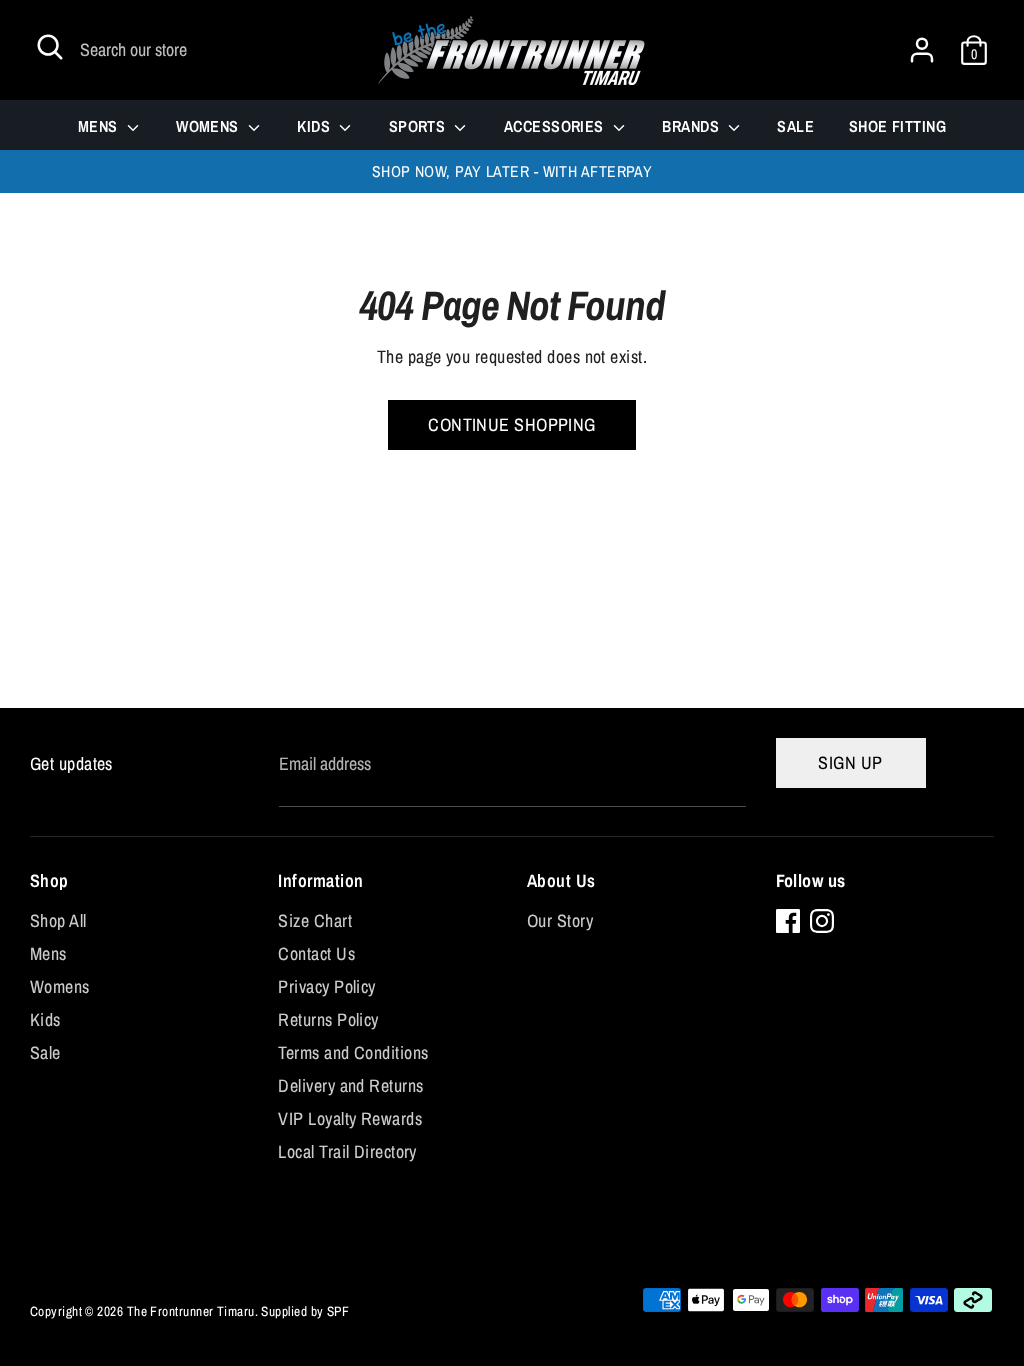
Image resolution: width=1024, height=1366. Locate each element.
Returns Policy (328, 1019)
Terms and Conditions (353, 1052)
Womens (209, 126)
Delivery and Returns (350, 1085)
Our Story (560, 920)
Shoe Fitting (897, 126)
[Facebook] (788, 921)
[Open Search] (50, 47)
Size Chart (315, 920)
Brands (692, 126)
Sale (795, 126)
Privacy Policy (326, 986)
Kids (315, 126)
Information (320, 880)
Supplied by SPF (305, 1311)
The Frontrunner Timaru (191, 1311)
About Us (561, 880)
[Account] (922, 43)
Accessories (556, 126)
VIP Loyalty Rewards (350, 1118)
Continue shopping (512, 424)
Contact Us (316, 953)
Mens (100, 126)
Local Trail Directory (347, 1151)
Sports (419, 126)
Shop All (58, 920)
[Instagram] (822, 921)
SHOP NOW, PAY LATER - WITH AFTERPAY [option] (512, 171)
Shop (49, 880)
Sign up (850, 762)
